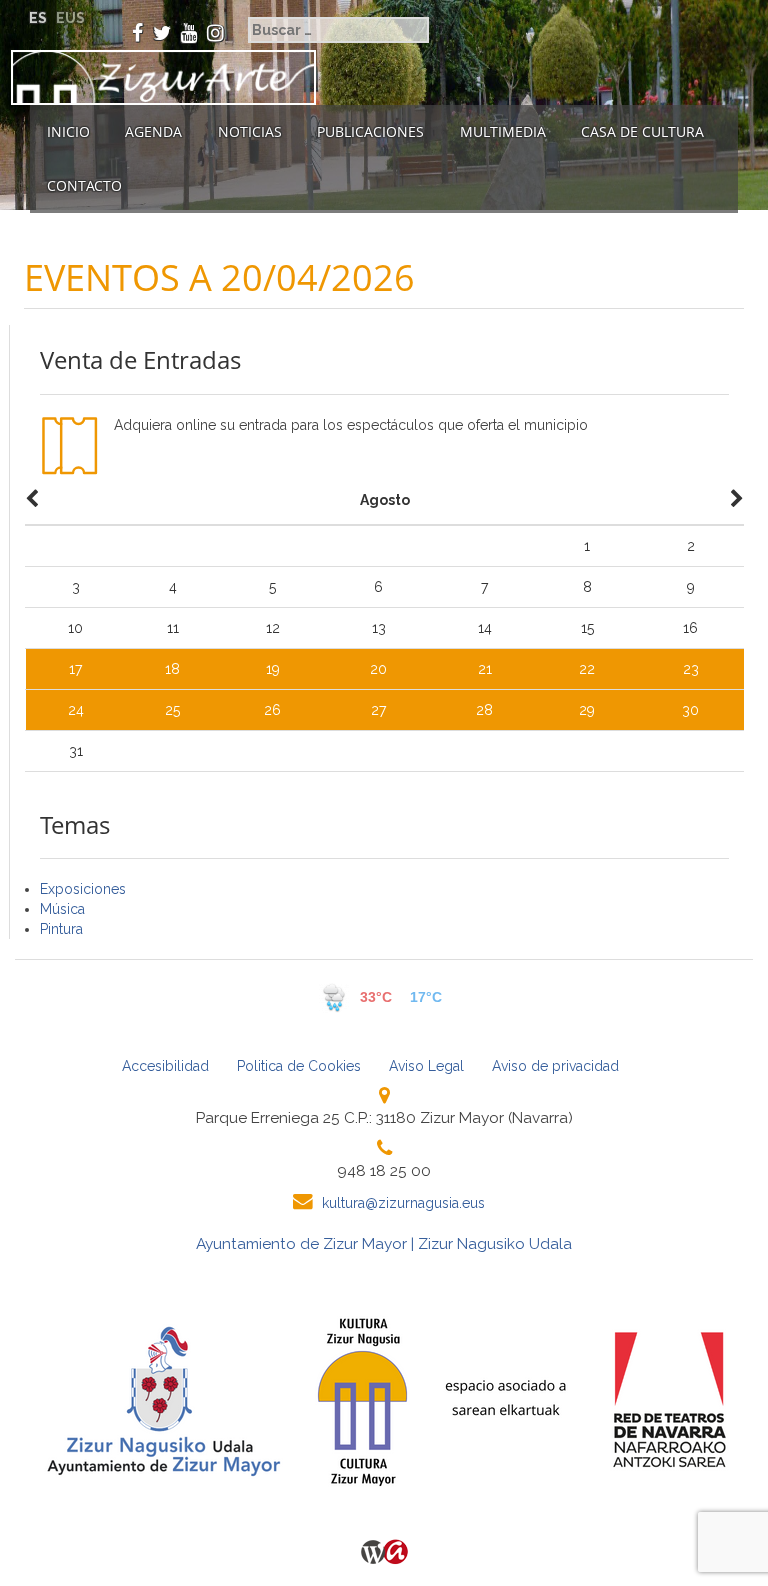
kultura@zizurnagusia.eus (403, 1203)
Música (62, 909)
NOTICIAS (250, 131)
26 (272, 710)
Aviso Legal (426, 1066)
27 (378, 710)
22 (587, 669)
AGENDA (153, 131)
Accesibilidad (165, 1066)
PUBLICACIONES (370, 131)
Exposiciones (83, 889)
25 (172, 710)
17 (75, 669)
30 (690, 710)
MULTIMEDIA (503, 131)
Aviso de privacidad (555, 1066)
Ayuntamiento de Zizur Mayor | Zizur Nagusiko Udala (384, 1244)
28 (484, 710)
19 (273, 669)
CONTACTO (84, 185)
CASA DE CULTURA (642, 131)
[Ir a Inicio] (158, 77)
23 (691, 669)
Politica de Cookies (299, 1066)
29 (587, 710)
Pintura (61, 929)
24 (76, 710)
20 (378, 669)
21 (485, 669)
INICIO (68, 131)
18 (172, 669)
